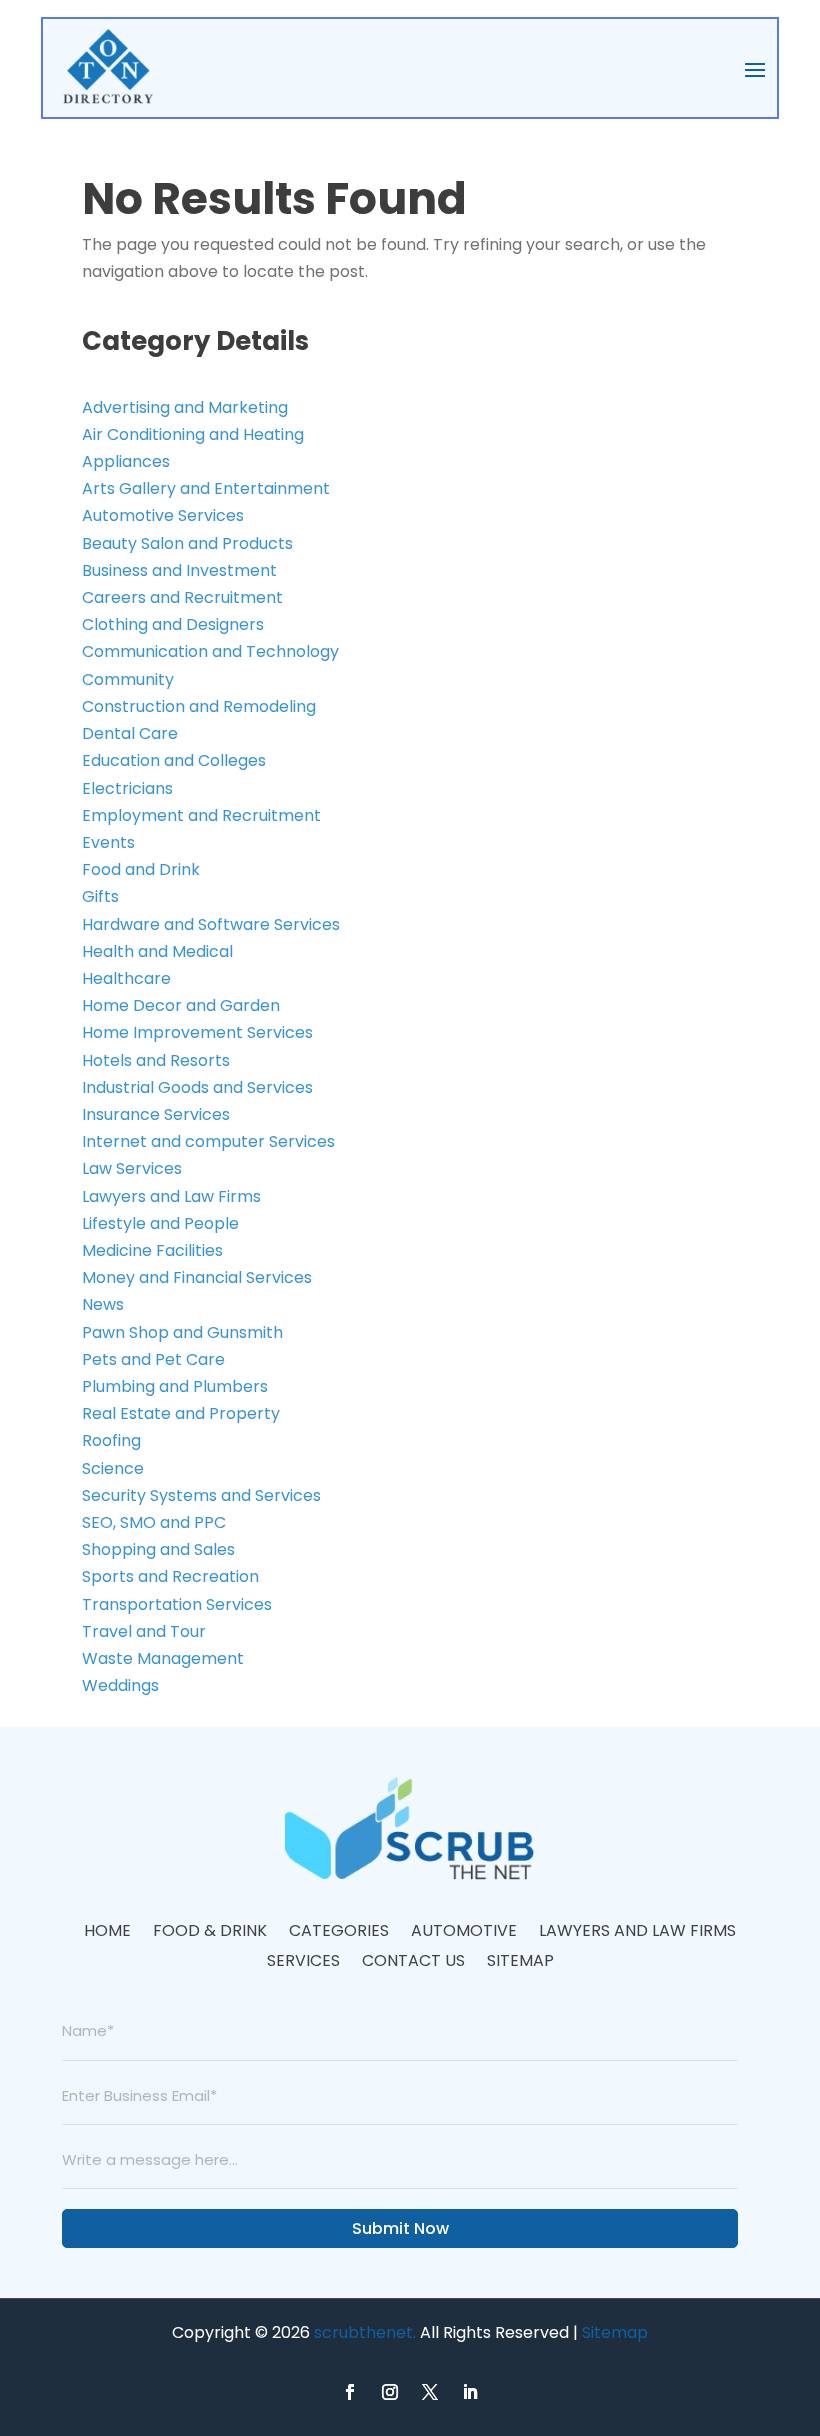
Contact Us (413, 1963)
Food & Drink (210, 1933)
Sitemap (520, 1963)
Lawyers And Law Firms (637, 1933)
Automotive (464, 1933)
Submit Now (400, 2228)
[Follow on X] (430, 2392)
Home (107, 1933)
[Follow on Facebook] (350, 2392)
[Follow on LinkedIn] (470, 2392)
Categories (339, 1933)
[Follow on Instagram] (390, 2392)
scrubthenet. (365, 2332)
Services (303, 1963)
